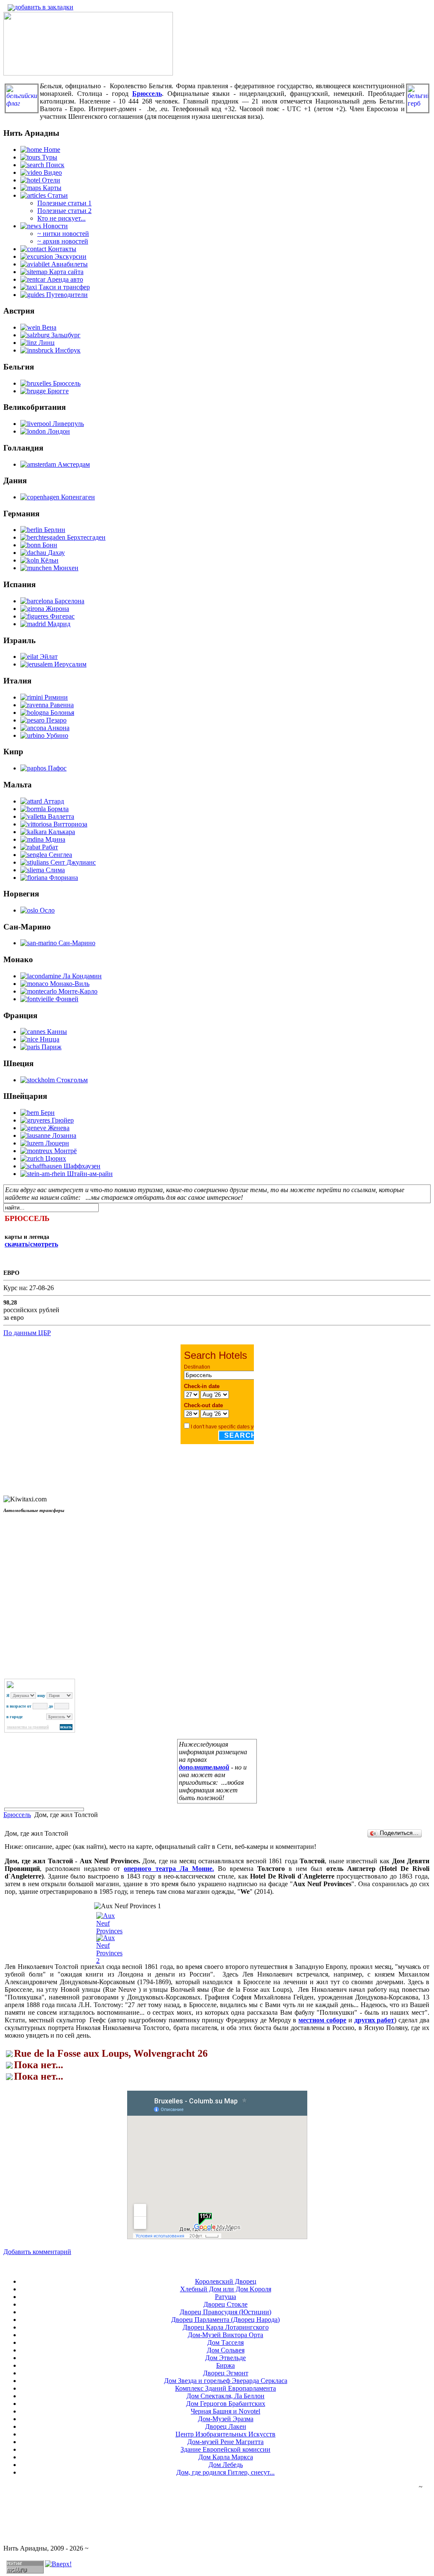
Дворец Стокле (225, 2304)
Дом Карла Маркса (226, 2457)
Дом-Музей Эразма (226, 2419)
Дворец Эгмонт (226, 2373)
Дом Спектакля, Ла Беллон (225, 2396)
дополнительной (204, 1767)
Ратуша (225, 2297)
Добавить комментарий (37, 2252)
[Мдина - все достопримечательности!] (88, 73)
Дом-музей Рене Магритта (225, 2442)
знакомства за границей (28, 1727)
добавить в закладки (44, 7)
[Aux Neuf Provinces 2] (110, 1961)
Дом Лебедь (226, 2465)
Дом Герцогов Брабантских (226, 2404)
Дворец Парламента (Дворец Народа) (225, 2320)
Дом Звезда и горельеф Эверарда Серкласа (226, 2381)
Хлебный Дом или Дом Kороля (226, 2289)
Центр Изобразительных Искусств (225, 2434)
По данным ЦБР (27, 1333)
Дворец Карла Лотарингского (226, 2327)
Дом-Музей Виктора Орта (225, 2335)
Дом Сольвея (226, 2350)
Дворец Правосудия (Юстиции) (225, 2312)
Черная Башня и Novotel (225, 2411)
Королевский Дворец (226, 2281)
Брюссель (17, 1815)
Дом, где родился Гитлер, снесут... (225, 2472)
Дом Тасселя (225, 2342)
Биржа (225, 2365)
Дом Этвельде (225, 2358)
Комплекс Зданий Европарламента (225, 2388)
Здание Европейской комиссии (225, 2449)
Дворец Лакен (226, 2426)
